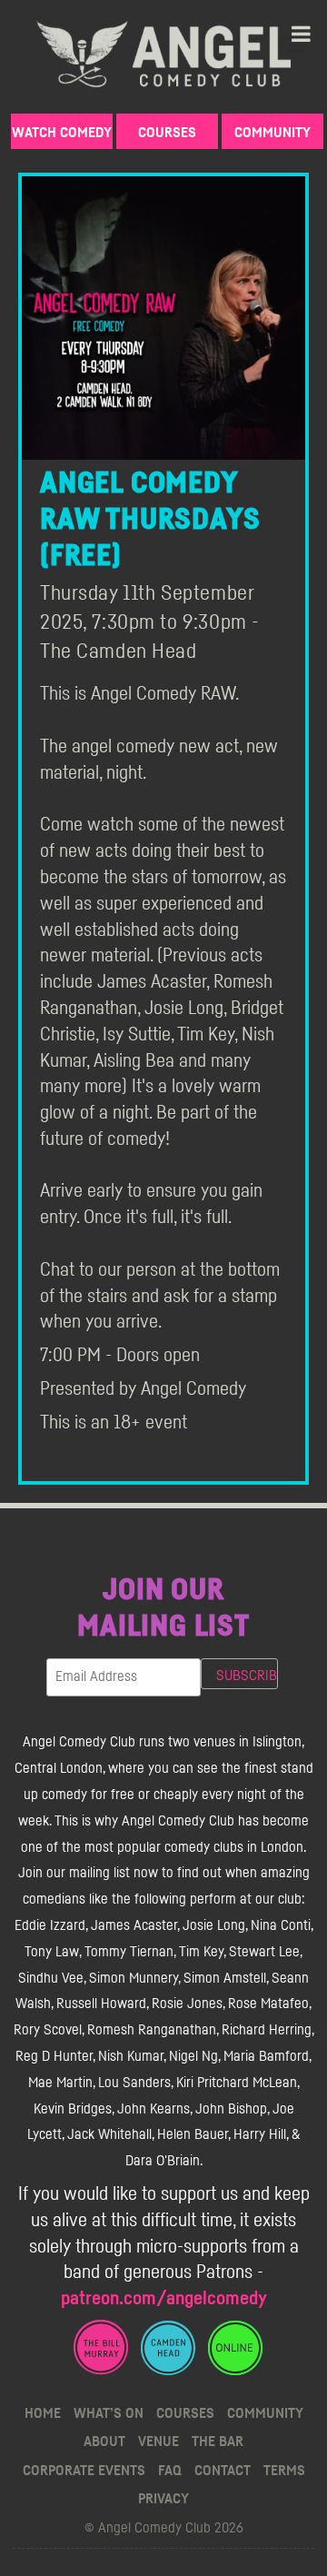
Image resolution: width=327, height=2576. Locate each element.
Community (272, 133)
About (104, 2442)
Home (43, 2413)
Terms (284, 2471)
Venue (159, 2442)
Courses (167, 133)
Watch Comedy (62, 133)
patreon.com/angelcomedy (164, 2298)
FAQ (170, 2471)
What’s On (109, 2413)
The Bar (218, 2442)
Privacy (163, 2499)
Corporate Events (84, 2471)
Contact (223, 2471)
